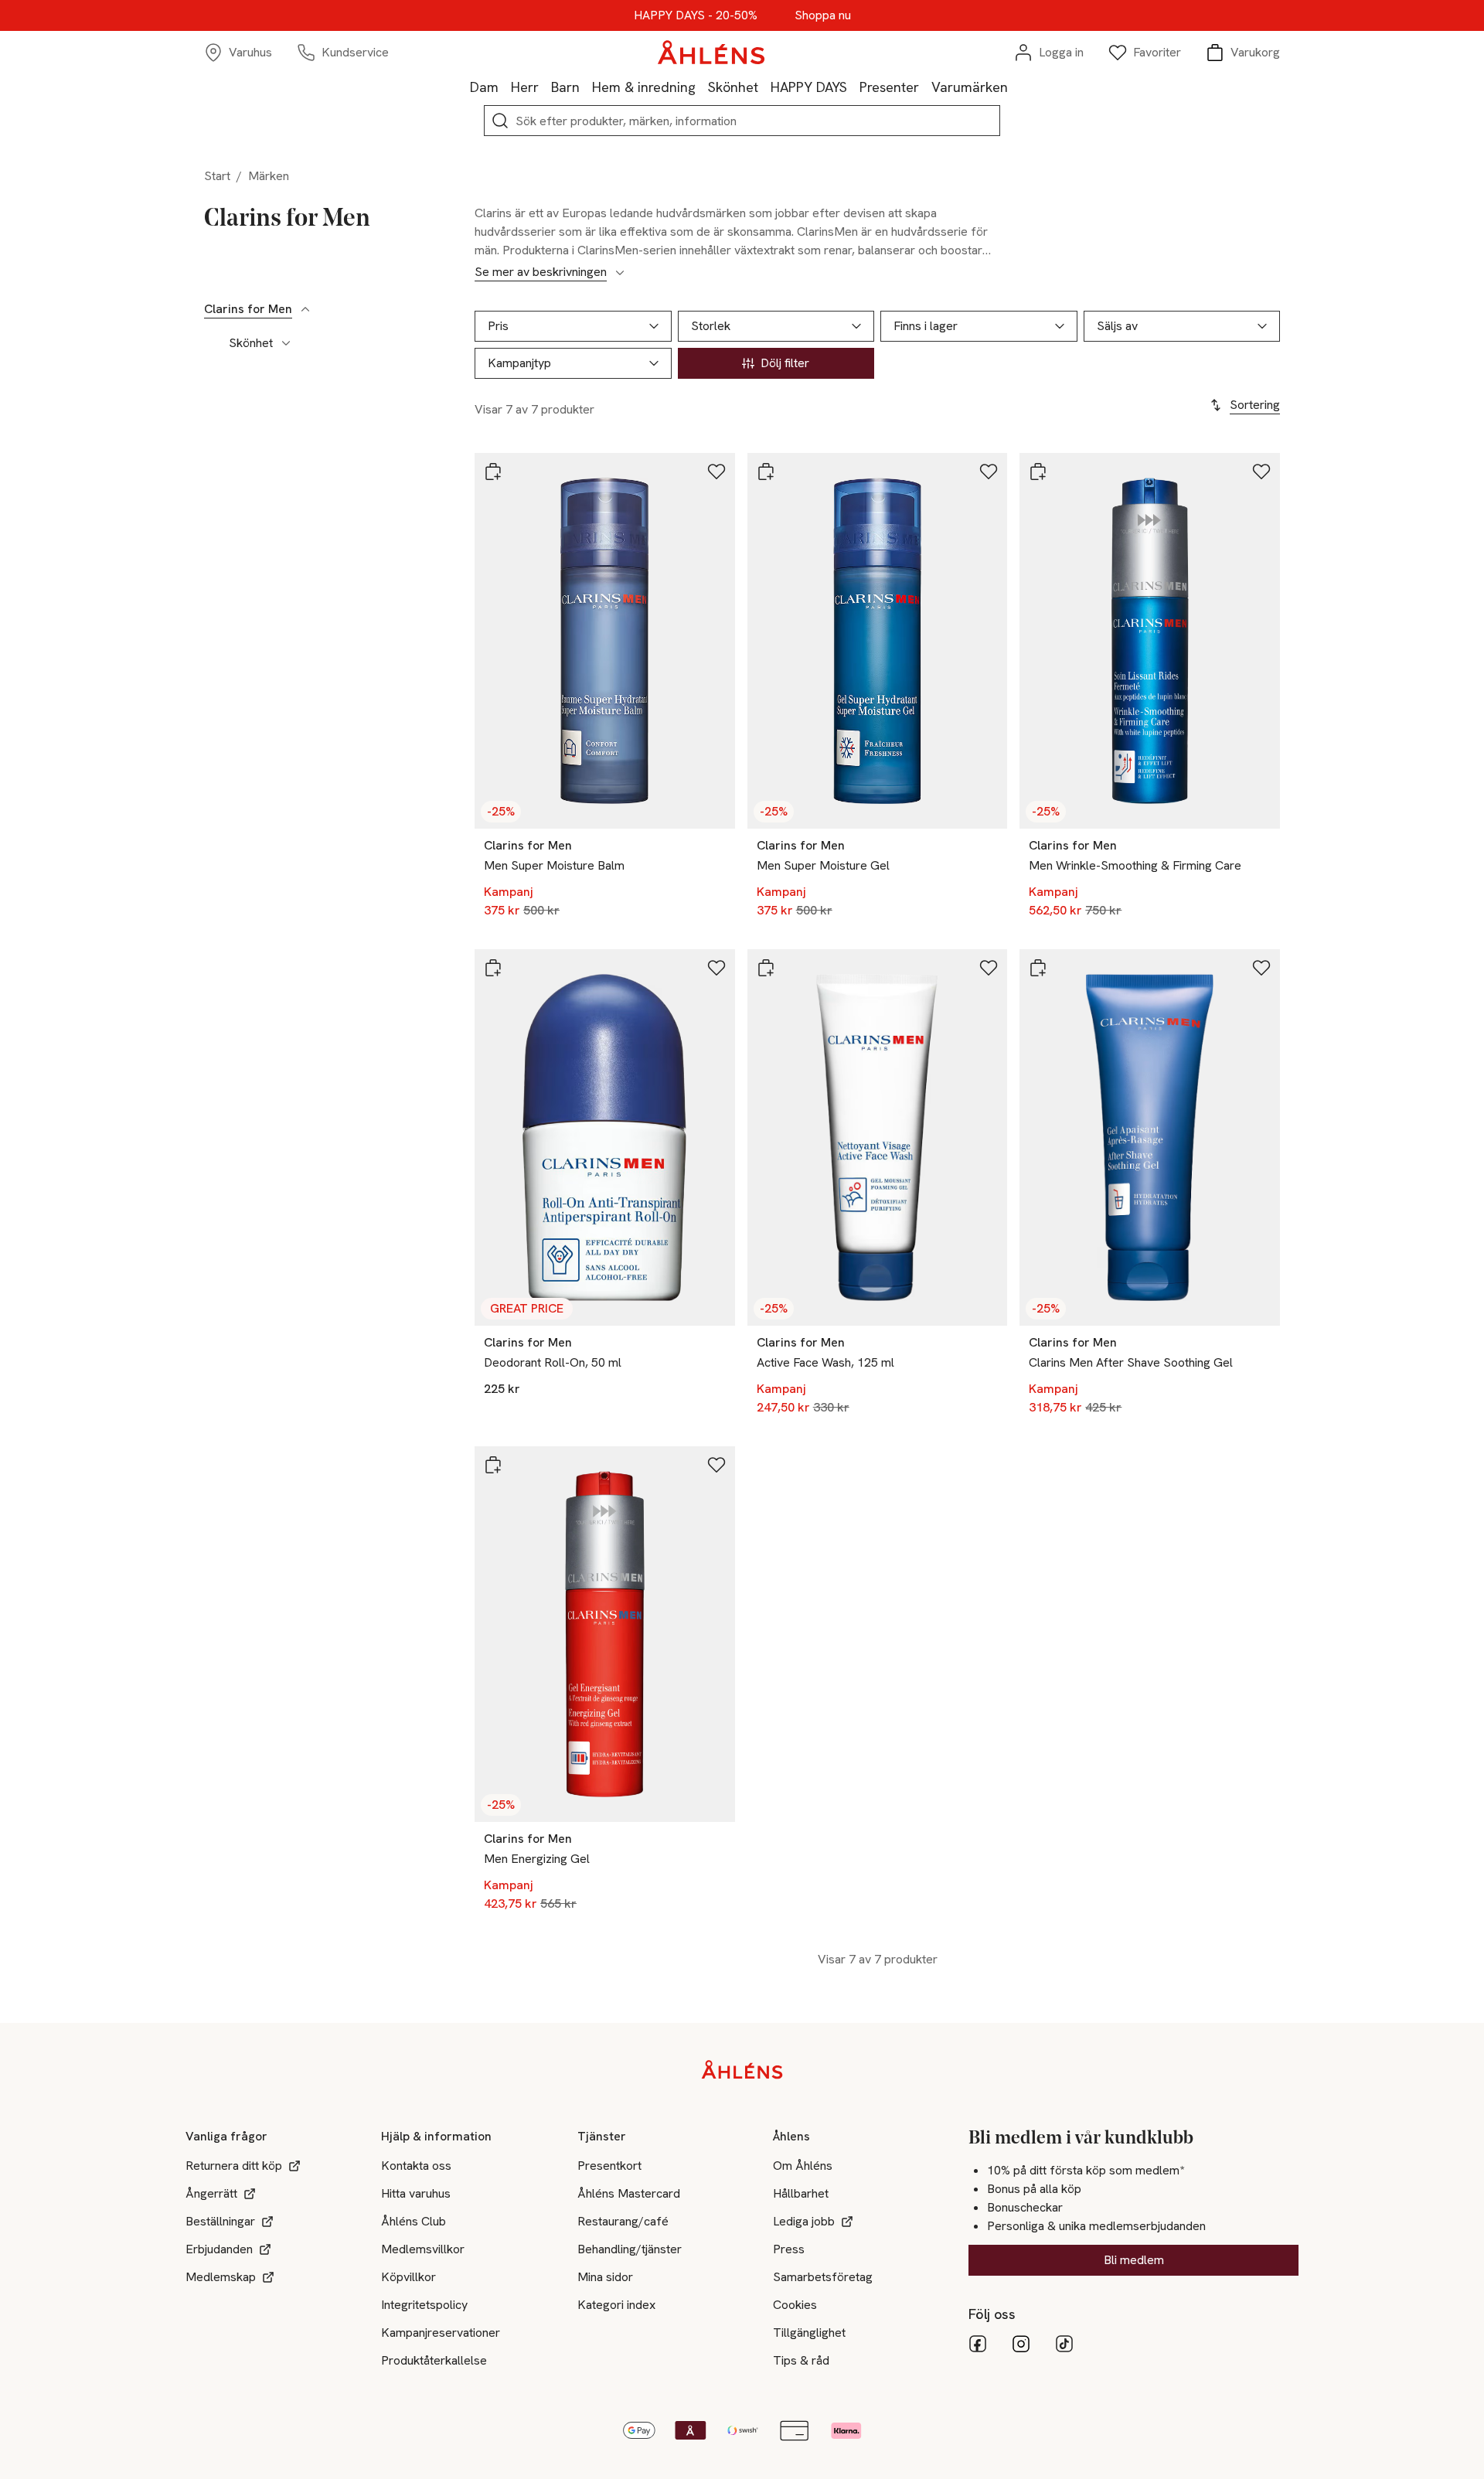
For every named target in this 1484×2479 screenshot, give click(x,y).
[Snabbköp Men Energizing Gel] (493, 1465)
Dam (484, 87)
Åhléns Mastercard (629, 2193)
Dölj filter (785, 363)
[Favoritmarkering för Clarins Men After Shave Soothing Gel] (1261, 968)
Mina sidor (605, 2277)
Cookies (795, 2305)
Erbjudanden (219, 2249)
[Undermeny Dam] (505, 87)
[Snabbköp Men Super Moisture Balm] (493, 472)
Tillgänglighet (809, 2333)
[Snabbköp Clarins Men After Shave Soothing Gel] (1038, 968)
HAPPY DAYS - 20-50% (696, 15)
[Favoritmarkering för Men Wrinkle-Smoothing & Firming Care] (1261, 472)
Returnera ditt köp (234, 2166)
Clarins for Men (248, 309)
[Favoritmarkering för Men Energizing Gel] (716, 1465)
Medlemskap (221, 2277)
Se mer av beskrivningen (541, 272)
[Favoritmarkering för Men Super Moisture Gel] (989, 472)
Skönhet (733, 87)
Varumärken (970, 87)
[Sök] (500, 121)
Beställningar (220, 2221)
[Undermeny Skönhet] (764, 87)
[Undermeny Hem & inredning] (702, 87)
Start (217, 176)
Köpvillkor (408, 2277)
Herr (525, 87)
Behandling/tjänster (630, 2249)
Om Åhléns (803, 2166)
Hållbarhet (801, 2193)
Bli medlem (1134, 2260)
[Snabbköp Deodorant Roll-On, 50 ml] (493, 968)
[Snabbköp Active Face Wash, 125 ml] (766, 968)
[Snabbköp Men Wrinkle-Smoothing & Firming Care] (1038, 472)
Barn (565, 87)
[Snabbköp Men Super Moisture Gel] (766, 472)
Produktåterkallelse (434, 2360)
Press (789, 2249)
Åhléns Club (414, 2221)
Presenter (889, 87)
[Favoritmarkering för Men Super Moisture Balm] (716, 472)
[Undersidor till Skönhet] (286, 343)
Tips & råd (801, 2360)
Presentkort (609, 2166)
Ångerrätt (211, 2193)
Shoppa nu (823, 15)
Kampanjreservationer (441, 2333)
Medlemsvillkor (423, 2249)
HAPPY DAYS (809, 87)
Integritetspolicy (424, 2305)
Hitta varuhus (416, 2193)
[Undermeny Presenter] (925, 87)
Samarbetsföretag (823, 2277)
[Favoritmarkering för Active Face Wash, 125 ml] (989, 968)
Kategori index (616, 2305)
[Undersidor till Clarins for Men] (305, 309)
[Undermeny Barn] (586, 87)
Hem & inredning (644, 87)
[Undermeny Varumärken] (1014, 87)
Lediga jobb (804, 2221)
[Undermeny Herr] (545, 87)
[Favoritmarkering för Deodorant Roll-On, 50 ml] (716, 968)
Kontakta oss (416, 2166)
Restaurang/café (623, 2221)
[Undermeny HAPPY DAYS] (853, 87)
